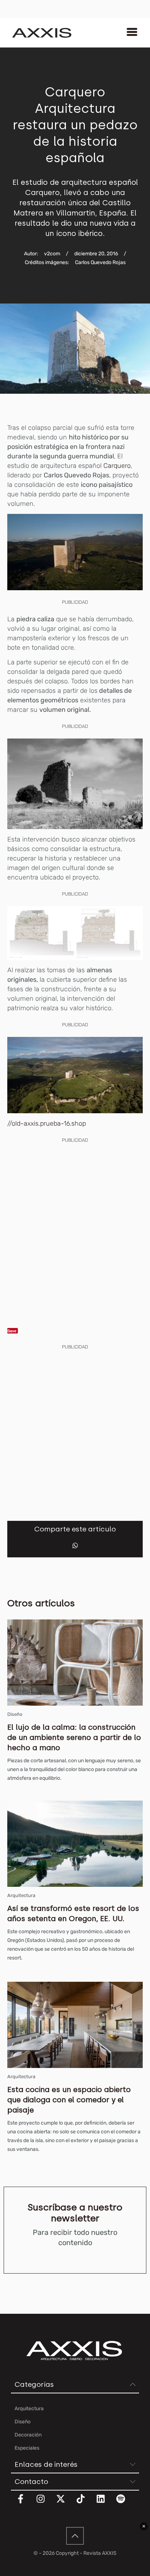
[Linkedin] (105, 2503)
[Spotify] (125, 2503)
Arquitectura (21, 1895)
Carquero (117, 466)
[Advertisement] (75, 1225)
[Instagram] (45, 2503)
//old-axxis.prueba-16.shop (47, 1123)
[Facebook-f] (25, 2503)
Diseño (15, 1714)
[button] (75, 1545)
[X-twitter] (65, 2503)
